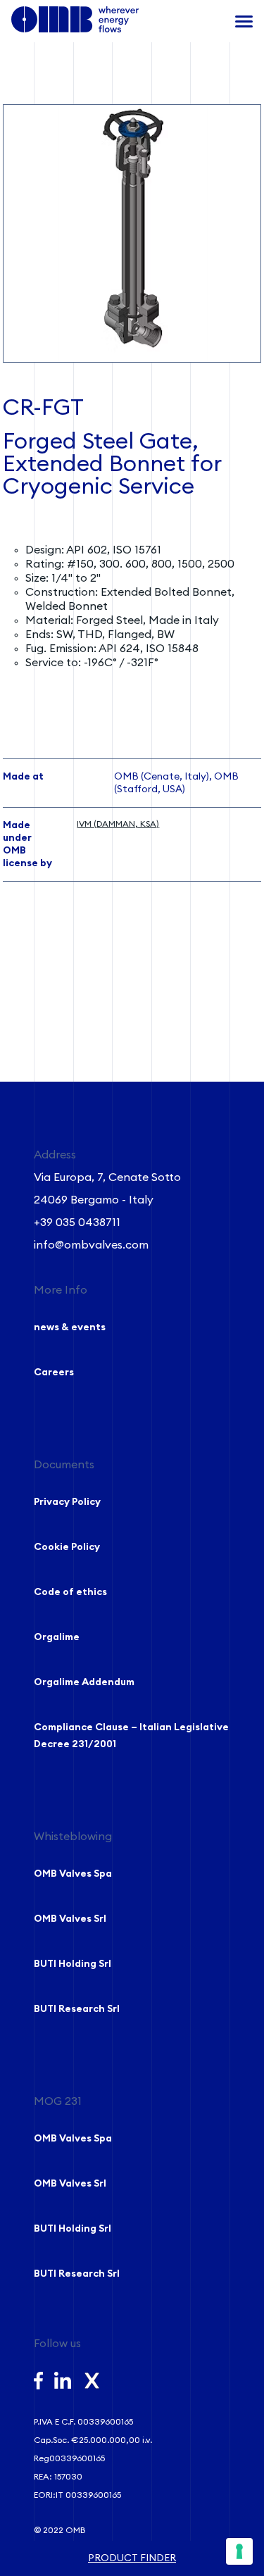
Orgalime (57, 1637)
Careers (54, 1373)
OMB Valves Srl (70, 1919)
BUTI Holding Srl (73, 1964)
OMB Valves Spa (73, 1874)
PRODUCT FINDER (132, 2558)
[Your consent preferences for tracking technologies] (239, 2551)
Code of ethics (70, 1592)
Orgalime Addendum (84, 1682)
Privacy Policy (67, 1502)
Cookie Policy (67, 1547)
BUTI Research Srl (77, 2009)
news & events (70, 1327)
